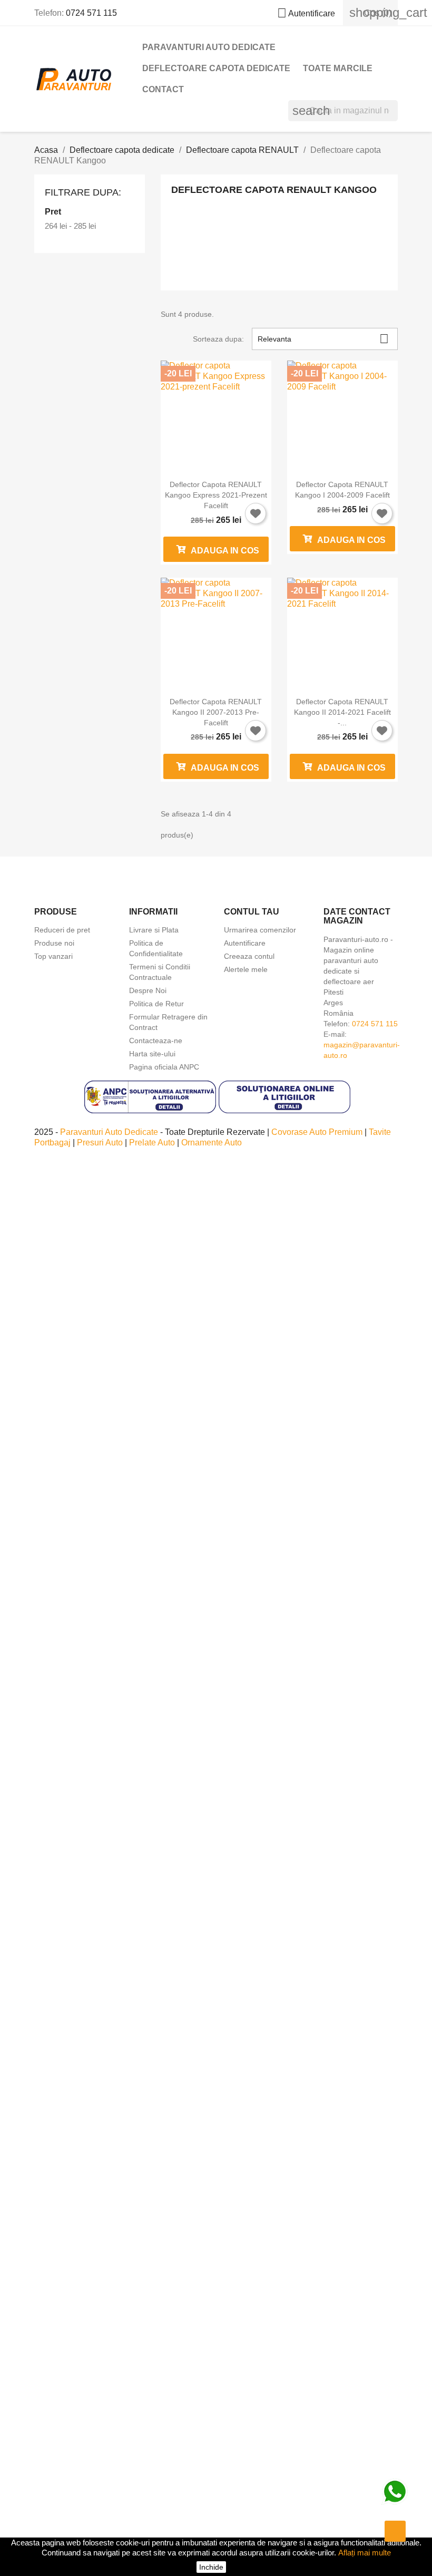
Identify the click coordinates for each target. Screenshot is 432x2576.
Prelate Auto (153, 1143)
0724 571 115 (91, 13)
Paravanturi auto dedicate (209, 47)
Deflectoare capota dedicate (216, 68)
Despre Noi (148, 990)
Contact (163, 89)
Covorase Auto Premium (318, 1132)
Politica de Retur (156, 1004)
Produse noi (54, 943)
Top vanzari (53, 956)
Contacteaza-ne (156, 1041)
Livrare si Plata (154, 930)
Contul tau (252, 912)
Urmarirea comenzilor (260, 930)
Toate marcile (338, 68)
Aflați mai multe (365, 2553)
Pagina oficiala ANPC (164, 1067)
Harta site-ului (152, 1054)
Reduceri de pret (62, 930)
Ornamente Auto (212, 1143)
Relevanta (323, 339)
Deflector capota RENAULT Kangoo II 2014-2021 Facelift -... (342, 712)
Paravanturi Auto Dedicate (110, 1132)
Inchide (211, 2567)
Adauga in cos (224, 551)
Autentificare (245, 943)
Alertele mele (246, 969)
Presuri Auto (101, 1143)
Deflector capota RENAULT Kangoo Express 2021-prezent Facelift (216, 495)
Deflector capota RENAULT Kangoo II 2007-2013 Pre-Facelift (216, 712)
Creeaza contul (249, 956)
